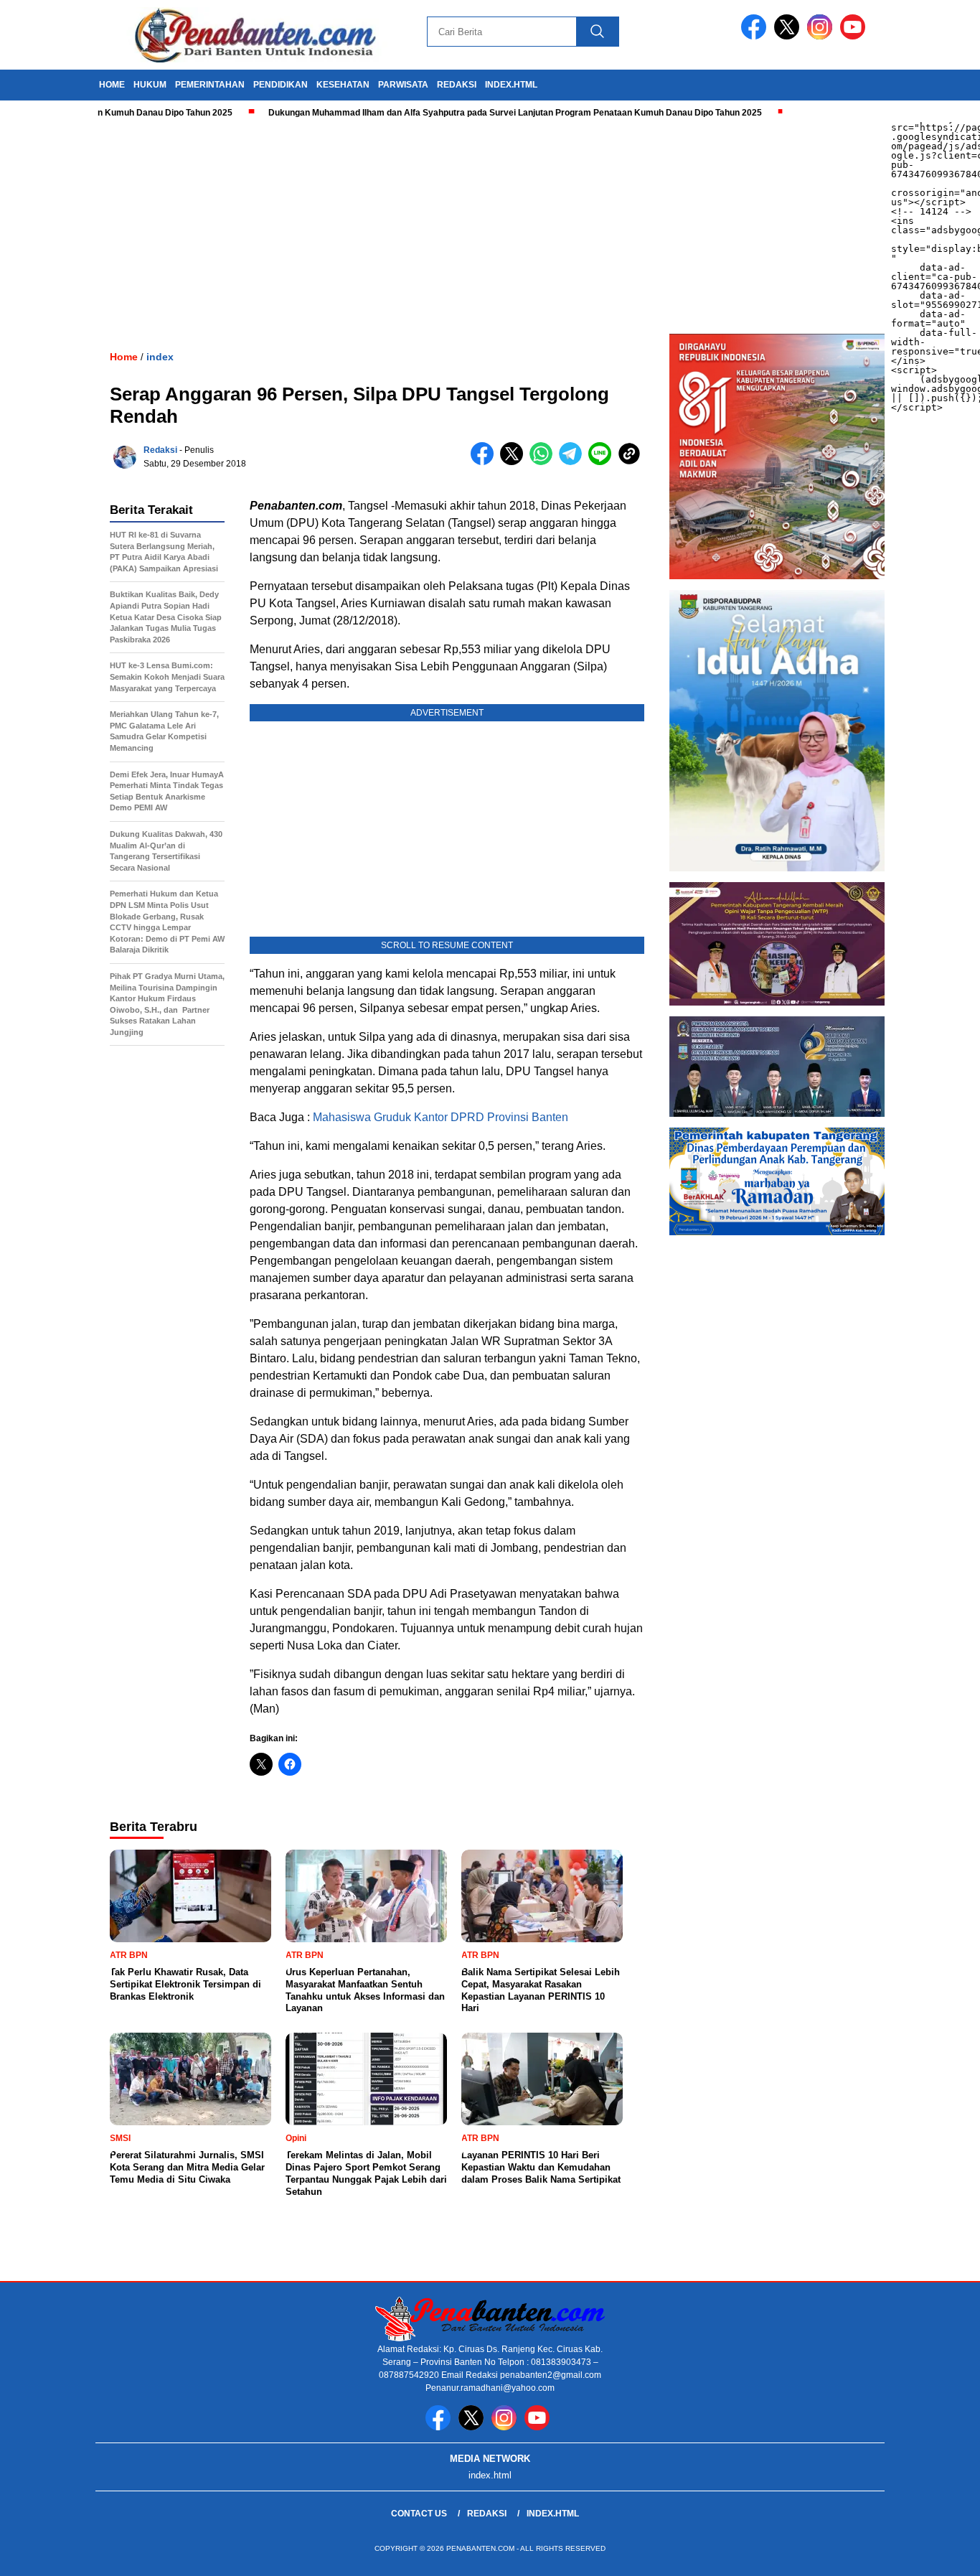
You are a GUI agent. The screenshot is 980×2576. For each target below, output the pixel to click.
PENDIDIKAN (281, 85)
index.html (511, 85)
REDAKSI (457, 85)
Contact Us (419, 2514)
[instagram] (822, 36)
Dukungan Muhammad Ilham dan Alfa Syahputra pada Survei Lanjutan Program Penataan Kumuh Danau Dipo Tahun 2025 (463, 113)
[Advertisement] (430, 226)
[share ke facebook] (485, 462)
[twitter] (789, 36)
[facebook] (756, 36)
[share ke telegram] (574, 462)
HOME (112, 85)
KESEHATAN (343, 85)
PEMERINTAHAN (210, 85)
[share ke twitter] (515, 462)
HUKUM (150, 85)
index (160, 357)
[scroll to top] (939, 2554)
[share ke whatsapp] (544, 462)
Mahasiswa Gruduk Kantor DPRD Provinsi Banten (440, 1117)
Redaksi (160, 450)
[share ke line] (603, 462)
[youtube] (855, 36)
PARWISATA (403, 85)
